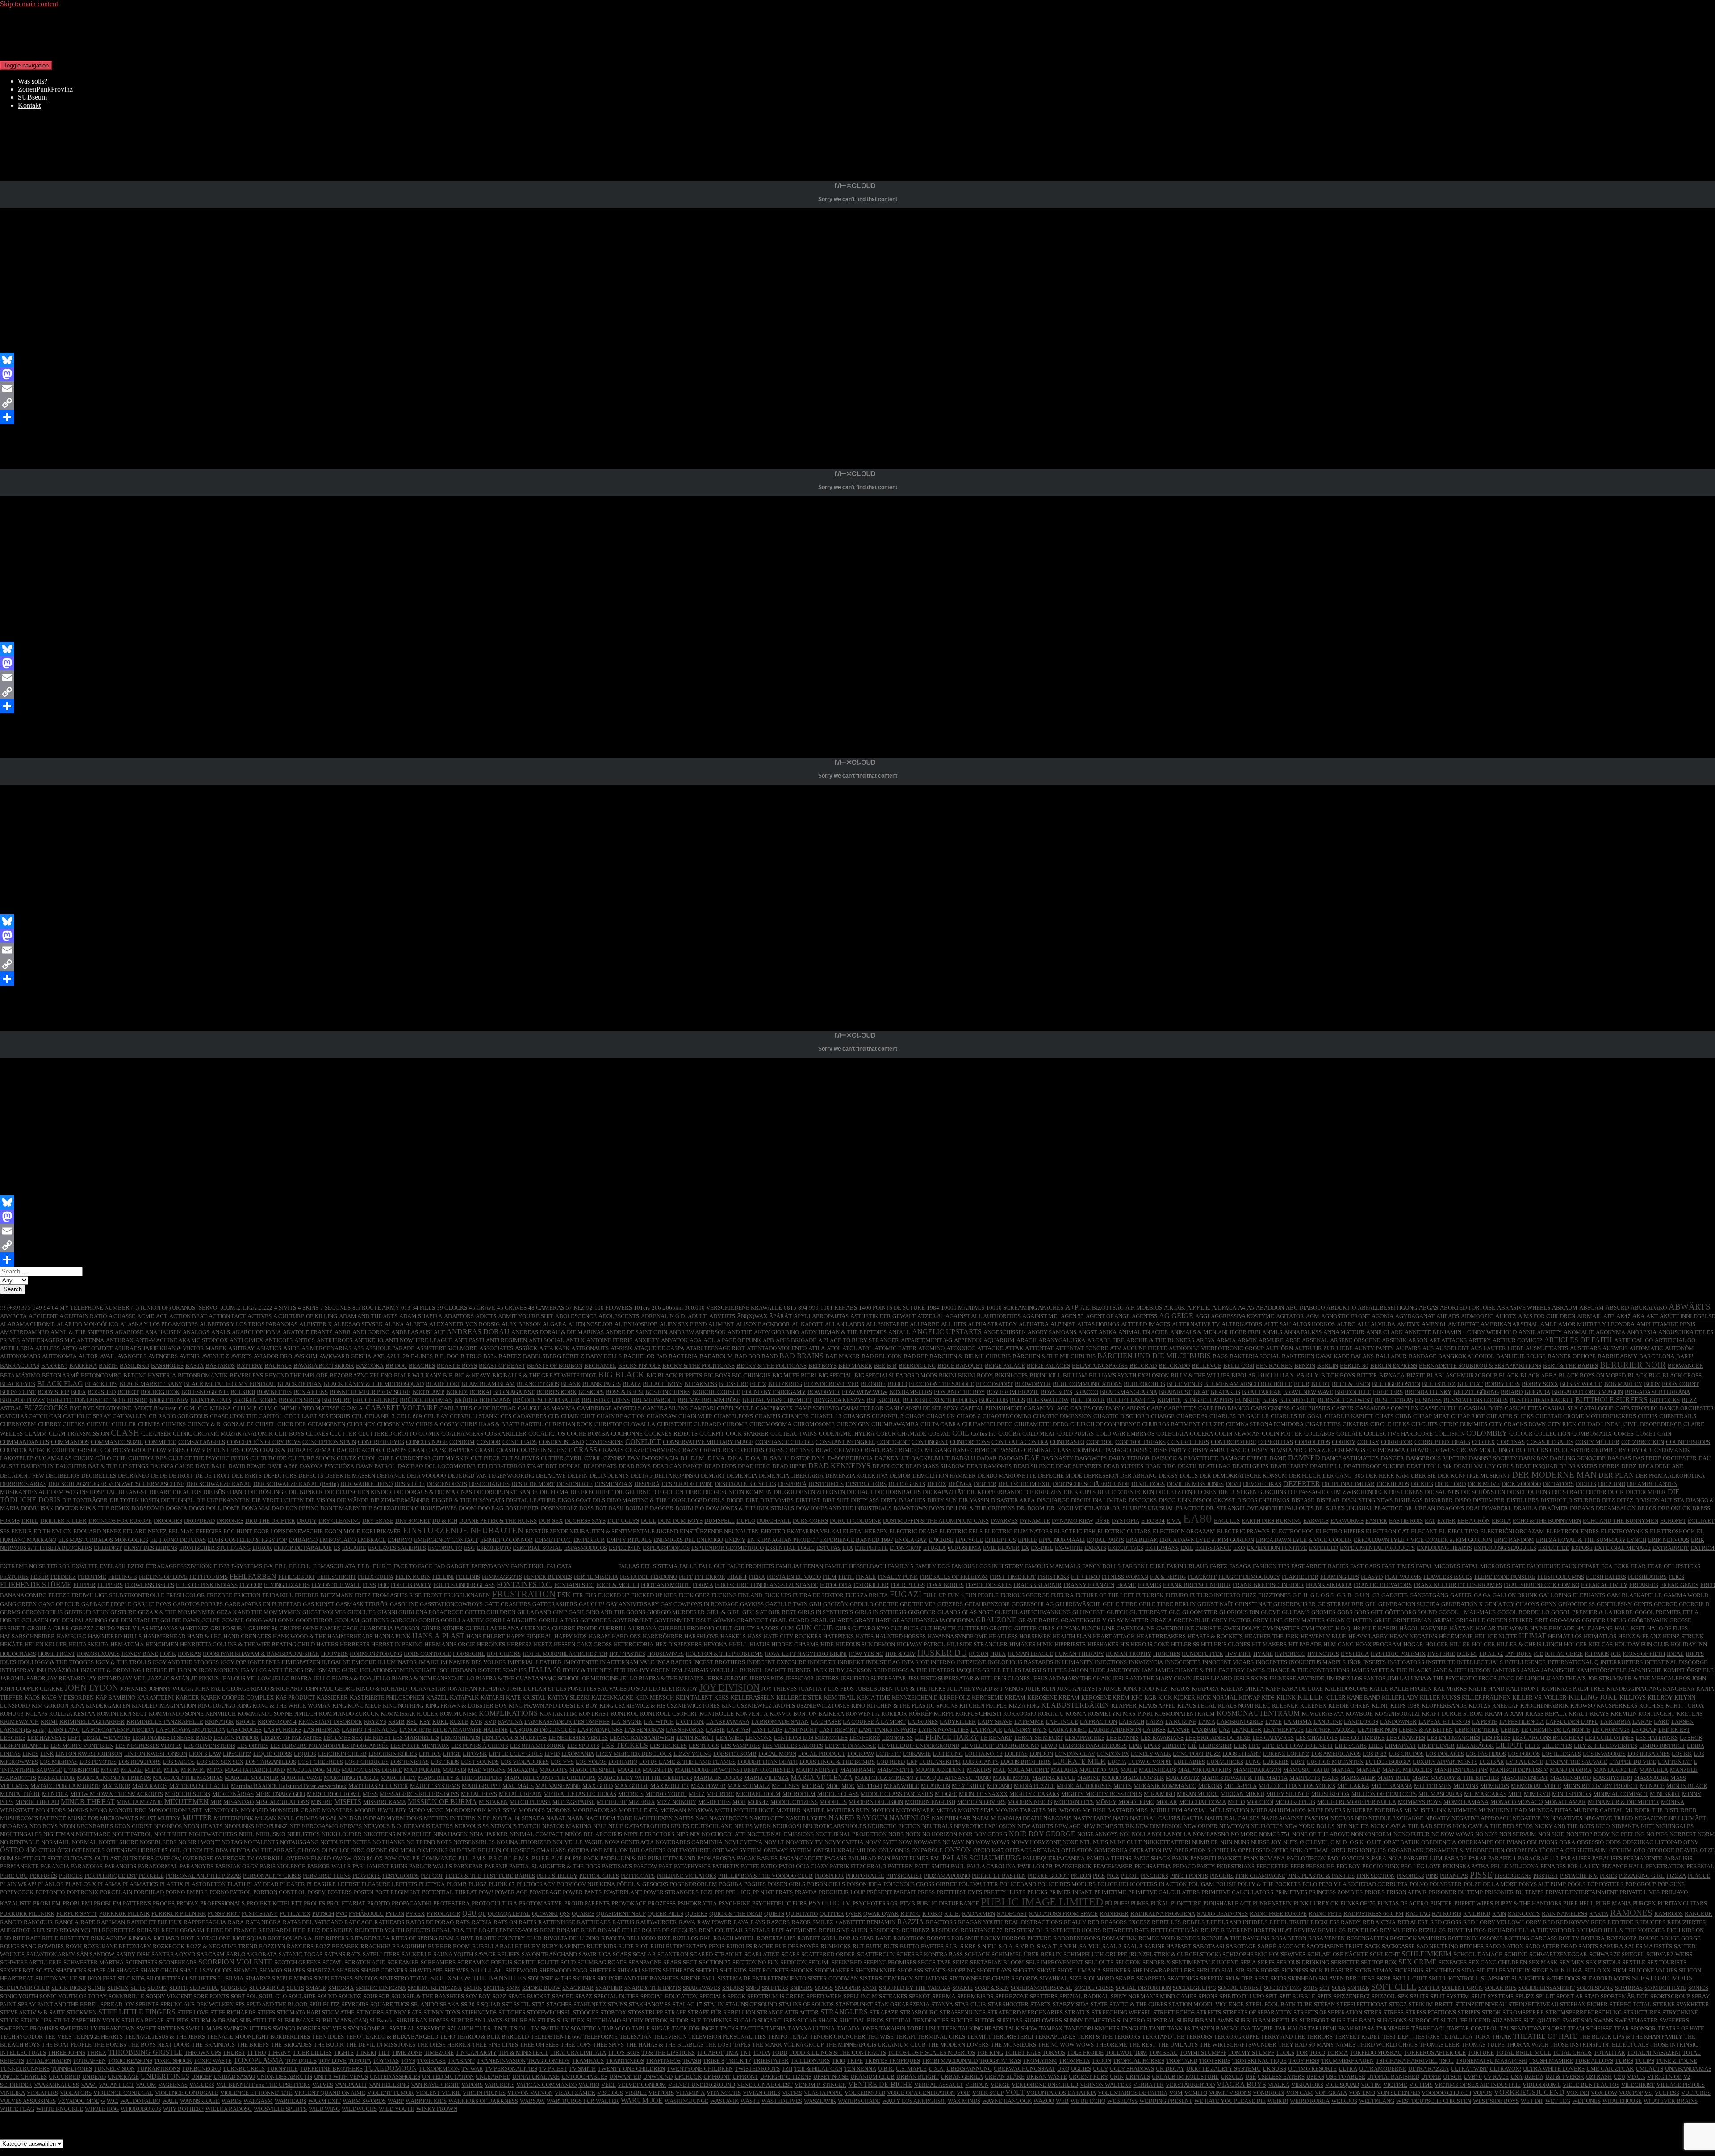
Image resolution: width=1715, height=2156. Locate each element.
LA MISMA (1298, 1722)
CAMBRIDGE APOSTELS (609, 1408)
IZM (677, 1670)
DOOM (467, 1508)
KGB (1150, 1698)
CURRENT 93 (413, 1458)
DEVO (1233, 1484)
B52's (490, 1356)
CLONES (317, 1434)
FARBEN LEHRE (1144, 1566)
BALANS (1362, 1356)
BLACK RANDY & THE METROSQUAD (374, 1384)
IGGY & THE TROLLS (123, 1662)
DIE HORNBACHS (898, 1492)
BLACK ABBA (1539, 1375)
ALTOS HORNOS (1314, 1324)
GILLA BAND (534, 1612)
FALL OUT (712, 1566)
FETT (686, 1577)
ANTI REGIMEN (506, 1340)
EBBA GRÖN (1474, 1521)
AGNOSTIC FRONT (1345, 1316)
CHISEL (266, 1424)
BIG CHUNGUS (751, 1375)
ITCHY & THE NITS (587, 1670)
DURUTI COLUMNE (855, 1521)
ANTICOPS (279, 1340)
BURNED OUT (1297, 1400)
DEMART (713, 1476)
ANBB (343, 1332)
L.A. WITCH (659, 1722)
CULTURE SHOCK (312, 1458)
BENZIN (1305, 1366)
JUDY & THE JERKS (920, 1689)
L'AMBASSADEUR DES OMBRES (567, 1722)
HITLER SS (1185, 1644)
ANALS (221, 1332)
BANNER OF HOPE (1572, 1356)
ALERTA (416, 1324)
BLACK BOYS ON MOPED (1592, 1375)
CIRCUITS (1424, 1424)
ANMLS (1272, 1332)
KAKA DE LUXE (1302, 1689)
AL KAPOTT (807, 1324)
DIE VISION (320, 1500)
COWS (250, 1450)
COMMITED (161, 1442)
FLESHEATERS (1647, 1577)
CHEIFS (1648, 1416)
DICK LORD (1450, 1484)
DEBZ (1629, 1466)
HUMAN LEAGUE (1030, 1654)
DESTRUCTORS (866, 1484)
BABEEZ (510, 1356)
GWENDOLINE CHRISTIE (1189, 1628)
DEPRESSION (1101, 1476)
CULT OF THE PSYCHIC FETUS (208, 1458)
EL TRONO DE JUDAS (178, 1540)
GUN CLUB (815, 1628)
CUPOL (367, 1458)
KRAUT (1578, 1714)
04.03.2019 (24, 1001)
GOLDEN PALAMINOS (79, 1620)
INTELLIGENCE (1525, 1662)
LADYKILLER (958, 1722)
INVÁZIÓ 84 (63, 1670)
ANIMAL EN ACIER (1143, 1332)
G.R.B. (1345, 1595)
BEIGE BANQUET (960, 1366)
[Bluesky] (857, 360)
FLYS (369, 1585)
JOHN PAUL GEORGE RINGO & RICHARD (249, 1689)
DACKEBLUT (892, 1458)
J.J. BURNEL (747, 1670)
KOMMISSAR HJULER (409, 1714)
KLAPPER (1124, 1706)
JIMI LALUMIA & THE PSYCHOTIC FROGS (1442, 1678)
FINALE (866, 1577)
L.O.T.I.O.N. (690, 1722)
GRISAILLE (1470, 1620)
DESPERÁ (647, 1484)
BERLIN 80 (1354, 1366)
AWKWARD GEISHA (345, 1356)
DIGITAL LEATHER (531, 1500)
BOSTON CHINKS (668, 1392)
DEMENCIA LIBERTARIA (791, 1476)
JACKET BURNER (788, 1670)
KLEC (1263, 1706)
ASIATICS (269, 1348)
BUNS (1270, 1400)
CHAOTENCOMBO (1007, 1416)
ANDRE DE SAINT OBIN (636, 1332)
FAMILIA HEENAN (799, 1566)
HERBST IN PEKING (397, 1644)
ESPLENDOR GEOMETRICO (728, 1548)
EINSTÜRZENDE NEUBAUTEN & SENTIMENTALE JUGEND (602, 1531)
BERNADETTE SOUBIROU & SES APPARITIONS (1480, 1366)
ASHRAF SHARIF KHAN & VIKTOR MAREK (170, 1348)
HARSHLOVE (701, 1636)
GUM (787, 1628)
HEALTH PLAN (1072, 1636)
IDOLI (25, 1662)
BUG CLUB (993, 1400)
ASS (358, 1348)
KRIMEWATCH (19, 1722)
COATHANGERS (462, 1434)
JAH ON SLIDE (1087, 1670)
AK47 (1623, 1316)
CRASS (586, 1450)
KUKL (440, 1722)
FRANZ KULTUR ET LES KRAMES (1458, 1585)
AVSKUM (306, 1356)
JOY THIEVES (779, 1689)
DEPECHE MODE (1060, 1476)
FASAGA (1240, 1566)
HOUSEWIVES (665, 1654)
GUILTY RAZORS (757, 1628)
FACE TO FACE (413, 1566)
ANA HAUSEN (163, 1332)
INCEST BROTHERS (719, 1662)
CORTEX (1483, 1442)
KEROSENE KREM (1105, 1698)
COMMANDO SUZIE (117, 1442)
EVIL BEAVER (1001, 1548)
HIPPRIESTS (1070, 1644)
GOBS (1345, 1612)
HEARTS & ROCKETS (1215, 1636)
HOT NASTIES (627, 1654)
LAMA (1207, 1722)
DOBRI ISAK (37, 1508)
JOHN (1699, 1678)
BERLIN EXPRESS (1394, 1366)
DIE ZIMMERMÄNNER (400, 1500)
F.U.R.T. (382, 1566)
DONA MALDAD (263, 1508)
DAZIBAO (410, 1466)
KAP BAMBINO (115, 1698)
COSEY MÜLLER (1597, 1442)
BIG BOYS (717, 1375)
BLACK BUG (1644, 1375)
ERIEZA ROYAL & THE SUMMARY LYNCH (1591, 1540)
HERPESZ (519, 1644)
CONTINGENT (930, 1442)
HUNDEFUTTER (1203, 1654)
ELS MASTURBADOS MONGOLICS (103, 1540)
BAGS (1220, 1356)
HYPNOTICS (1323, 1654)
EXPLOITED (1554, 1548)
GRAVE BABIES (1039, 1620)
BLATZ (632, 1384)
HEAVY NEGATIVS (1413, 1636)
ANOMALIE (1579, 1332)
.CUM (228, 1308)
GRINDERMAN (1412, 1620)
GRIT (1541, 1620)
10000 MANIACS (963, 1308)
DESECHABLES (489, 1484)
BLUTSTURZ (1439, 1384)
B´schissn (165, 1408)
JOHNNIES (134, 1689)
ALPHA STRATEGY (992, 1324)
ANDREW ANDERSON (697, 1332)
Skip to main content (29, 4)
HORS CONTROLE (427, 1654)
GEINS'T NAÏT (1215, 1604)
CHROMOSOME (814, 1424)
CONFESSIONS (604, 1442)
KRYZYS (375, 1722)
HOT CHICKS (504, 1654)
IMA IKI (429, 1662)
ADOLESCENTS (619, 1316)
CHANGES (857, 1416)
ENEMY (735, 1540)
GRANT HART (872, 1620)
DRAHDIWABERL (1489, 1508)
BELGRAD (1143, 1366)
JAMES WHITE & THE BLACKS (1391, 1670)
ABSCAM (1592, 1308)
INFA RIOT (915, 1662)
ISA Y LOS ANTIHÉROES (272, 1670)
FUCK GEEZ (694, 1595)
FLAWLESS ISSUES (1448, 1577)
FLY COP (251, 1585)
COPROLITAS (1276, 1442)
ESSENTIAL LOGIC (790, 1548)
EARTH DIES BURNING (1272, 1521)
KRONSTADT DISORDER (330, 1722)
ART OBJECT (96, 1348)
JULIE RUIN (1040, 1689)
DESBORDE (410, 1484)
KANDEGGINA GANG (1634, 1689)
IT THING (626, 1670)
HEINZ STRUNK (1683, 1636)
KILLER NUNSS (1440, 1698)
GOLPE (211, 1620)
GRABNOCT (752, 1620)
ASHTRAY (241, 1348)
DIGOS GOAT (574, 1500)
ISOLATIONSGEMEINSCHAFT (398, 1670)
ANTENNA (90, 1340)
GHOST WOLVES (324, 1612)
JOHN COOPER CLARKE (31, 1689)
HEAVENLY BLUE (1324, 1636)
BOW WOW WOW (865, 1392)
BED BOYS (822, 1366)
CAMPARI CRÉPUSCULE (722, 1408)
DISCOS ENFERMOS (1263, 1500)
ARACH (1027, 1340)
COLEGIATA (1172, 1434)
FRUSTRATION (524, 1594)
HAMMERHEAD (164, 1636)
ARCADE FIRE (1106, 1340)
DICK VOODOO (1521, 1484)
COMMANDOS (70, 1442)
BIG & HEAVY (473, 1375)
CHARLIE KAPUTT (1349, 1416)
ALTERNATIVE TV (1196, 1324)
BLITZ (758, 1384)
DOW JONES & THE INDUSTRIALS (750, 1508)
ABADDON (1270, 1308)
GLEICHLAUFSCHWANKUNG (1033, 1612)
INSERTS (1374, 1662)
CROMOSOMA (1386, 1450)
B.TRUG (471, 1356)
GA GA (1482, 1595)
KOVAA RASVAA (1323, 1714)
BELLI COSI (1239, 1366)
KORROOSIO (1020, 1714)
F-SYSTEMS (247, 1566)
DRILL (30, 1521)
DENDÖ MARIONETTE (1007, 1476)
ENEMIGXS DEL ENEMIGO (688, 1540)
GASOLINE (404, 1604)
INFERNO (943, 1662)
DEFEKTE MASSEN (350, 1476)
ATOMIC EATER (895, 1348)
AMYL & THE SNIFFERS (82, 1332)
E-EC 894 (1153, 1521)
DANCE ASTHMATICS (1350, 1458)
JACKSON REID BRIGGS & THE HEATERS (900, 1670)
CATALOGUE (1597, 1408)
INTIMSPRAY (17, 1670)
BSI (871, 1400)
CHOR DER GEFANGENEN (311, 1424)
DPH (952, 1508)
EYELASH (113, 1566)
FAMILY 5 (901, 1566)
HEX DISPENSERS (678, 1644)
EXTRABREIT (1671, 1548)
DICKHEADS (1393, 1484)
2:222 (265, 1308)
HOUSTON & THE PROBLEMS (724, 1654)
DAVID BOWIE (247, 1466)
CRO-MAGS (1350, 1450)
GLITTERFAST (1148, 1612)
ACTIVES (259, 1316)
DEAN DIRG (1161, 1466)
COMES (1624, 1434)
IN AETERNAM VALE (627, 1662)
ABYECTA (13, 1316)
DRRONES (230, 1521)
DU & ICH (445, 1521)
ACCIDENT (43, 1316)
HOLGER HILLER (1448, 1644)
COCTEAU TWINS (794, 1434)
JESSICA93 (800, 1678)
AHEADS (1448, 1316)
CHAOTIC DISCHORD (1121, 1416)
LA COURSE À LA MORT (874, 1722)
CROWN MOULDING (1483, 1450)
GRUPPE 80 (263, 1628)
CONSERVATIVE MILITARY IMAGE (708, 1442)
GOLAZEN (35, 1620)
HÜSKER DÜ (942, 1653)
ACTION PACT (227, 1316)
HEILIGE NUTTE (1496, 1636)
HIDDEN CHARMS (795, 1644)
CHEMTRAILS (1678, 1416)
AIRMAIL (1589, 1316)
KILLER (1310, 1697)
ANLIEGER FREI (1239, 1332)
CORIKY (1368, 1442)
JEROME (736, 1678)
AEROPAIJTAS (830, 1316)
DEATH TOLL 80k (1429, 1466)
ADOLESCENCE (576, 1316)
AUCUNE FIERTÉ (1145, 1348)
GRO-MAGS (1565, 1620)
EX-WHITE (1069, 1548)
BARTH (108, 1366)
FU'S (591, 1595)
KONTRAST (594, 1714)
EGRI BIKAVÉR (381, 1531)
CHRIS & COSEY (437, 1424)
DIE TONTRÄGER (85, 1500)
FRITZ (363, 1595)
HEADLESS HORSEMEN (1020, 1636)
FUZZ (1249, 1595)
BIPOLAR (1244, 1375)
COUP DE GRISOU (75, 1450)
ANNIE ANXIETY (1540, 1332)
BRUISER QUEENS (606, 1400)
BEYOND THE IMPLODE (296, 1375)
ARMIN (1247, 1340)
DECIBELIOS (63, 1476)
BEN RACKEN (1274, 1366)
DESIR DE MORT (533, 1484)
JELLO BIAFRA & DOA (343, 1678)
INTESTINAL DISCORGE (1676, 1662)
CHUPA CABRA (940, 1424)
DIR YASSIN (974, 1500)
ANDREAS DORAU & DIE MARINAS (558, 1332)
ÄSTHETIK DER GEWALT (883, 1316)
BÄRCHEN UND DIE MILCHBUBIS (1154, 1356)
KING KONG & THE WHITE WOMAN (284, 1706)
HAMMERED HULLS (115, 1636)
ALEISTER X (316, 1324)
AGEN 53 (1072, 1316)
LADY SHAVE (995, 1722)
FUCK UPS (778, 1595)
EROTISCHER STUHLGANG (215, 1548)
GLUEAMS (1296, 1612)
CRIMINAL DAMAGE (1101, 1450)
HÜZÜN (979, 1654)
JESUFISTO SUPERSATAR (873, 1678)
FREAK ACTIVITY (1604, 1585)
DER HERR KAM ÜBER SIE (1401, 1476)
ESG (469, 1548)
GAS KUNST (318, 1604)
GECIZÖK (836, 1604)
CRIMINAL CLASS (1048, 1450)
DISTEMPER (1489, 1500)
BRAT (1201, 1392)
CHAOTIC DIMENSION (1062, 1416)
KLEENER (1285, 1706)
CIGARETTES (1323, 1424)
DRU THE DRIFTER (270, 1521)
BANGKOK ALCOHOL (1466, 1356)
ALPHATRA (1034, 1324)
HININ (1045, 1644)
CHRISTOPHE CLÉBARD (689, 1424)
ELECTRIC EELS (961, 1531)
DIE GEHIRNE (632, 1492)
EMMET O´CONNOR (506, 1540)
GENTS (1643, 1604)
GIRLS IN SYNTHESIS (825, 1612)
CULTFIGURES (147, 1458)
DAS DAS (1619, 1458)
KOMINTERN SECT (122, 1714)
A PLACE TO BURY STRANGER (859, 1340)
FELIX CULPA (376, 1577)
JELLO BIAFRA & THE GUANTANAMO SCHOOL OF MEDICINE (538, 1678)
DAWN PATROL (376, 1466)
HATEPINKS (839, 1636)
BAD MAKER (843, 1356)
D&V (634, 1458)
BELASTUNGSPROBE (1100, 1366)
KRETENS (1690, 1714)
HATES (865, 1636)
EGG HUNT (238, 1531)
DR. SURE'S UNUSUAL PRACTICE (1359, 1508)
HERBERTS (355, 1644)
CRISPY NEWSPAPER (1275, 1450)
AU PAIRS (1408, 1348)
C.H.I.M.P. (245, 1408)
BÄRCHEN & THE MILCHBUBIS (1054, 1356)
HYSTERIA (1355, 1654)
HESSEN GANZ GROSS (583, 1644)
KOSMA (1076, 1714)
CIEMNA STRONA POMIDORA (1265, 1424)
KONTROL (625, 1714)
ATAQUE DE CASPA (659, 1348)
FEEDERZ (63, 1577)
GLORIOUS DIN (1239, 1612)
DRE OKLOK (1674, 1508)
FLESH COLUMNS (1561, 1577)
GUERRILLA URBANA (628, 1628)
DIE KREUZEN (1043, 1492)
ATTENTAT (1039, 1348)
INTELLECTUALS (1480, 1662)
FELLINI (443, 1577)
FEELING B (123, 1577)
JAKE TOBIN (1123, 1670)
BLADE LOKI (443, 1384)
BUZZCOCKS (46, 1408)
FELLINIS (468, 1577)
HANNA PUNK (392, 1636)
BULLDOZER (1088, 1400)
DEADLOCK (888, 1466)
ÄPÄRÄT (780, 1316)
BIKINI (947, 1375)
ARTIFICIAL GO (1675, 1340)
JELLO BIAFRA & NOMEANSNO (414, 1678)
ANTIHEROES (335, 1340)
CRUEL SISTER (1570, 1450)
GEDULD (862, 1604)
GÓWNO (724, 1620)
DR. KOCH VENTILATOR (1078, 1508)
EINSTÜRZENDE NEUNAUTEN (719, 1531)
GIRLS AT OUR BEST (769, 1612)
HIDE (827, 1644)
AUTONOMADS (20, 1356)
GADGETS (1395, 1595)
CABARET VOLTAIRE (402, 1408)
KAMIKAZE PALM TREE (1573, 1689)
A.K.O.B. (1175, 1308)
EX (1025, 1548)
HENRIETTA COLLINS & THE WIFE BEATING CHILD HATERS (259, 1644)
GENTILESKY (1614, 1604)
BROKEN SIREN (299, 1400)
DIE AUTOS (187, 1492)
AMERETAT (1463, 1324)
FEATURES (14, 1577)
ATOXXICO (961, 1348)
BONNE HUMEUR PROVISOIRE (370, 1392)
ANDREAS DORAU (478, 1332)
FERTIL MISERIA (596, 1577)
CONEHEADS (520, 1442)
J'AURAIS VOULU (707, 1670)
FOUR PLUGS (908, 1585)
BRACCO (1086, 1392)
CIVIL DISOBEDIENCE (1652, 1424)
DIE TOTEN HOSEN (134, 1500)
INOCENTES (1271, 1662)
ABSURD (1617, 1308)
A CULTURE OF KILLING (305, 1316)
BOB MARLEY (1623, 1384)
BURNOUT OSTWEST (1345, 1400)
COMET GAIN (1653, 1434)
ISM (310, 1670)
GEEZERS (950, 1604)
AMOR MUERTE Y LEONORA (1596, 1324)
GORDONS (375, 1620)
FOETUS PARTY (411, 1585)
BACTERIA (683, 1356)
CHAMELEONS (733, 1416)
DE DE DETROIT (172, 1476)
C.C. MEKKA (214, 1408)
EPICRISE (941, 1540)
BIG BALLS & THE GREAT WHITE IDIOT (544, 1375)
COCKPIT (712, 1434)
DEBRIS (1609, 1466)
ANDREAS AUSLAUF (418, 1332)
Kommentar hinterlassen (157, 170)
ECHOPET (1673, 1521)
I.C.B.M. (1467, 1654)
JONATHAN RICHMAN (477, 1689)
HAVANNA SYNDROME (957, 1636)
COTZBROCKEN (1643, 1442)
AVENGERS (163, 1356)
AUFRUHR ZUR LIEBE (1324, 1348)
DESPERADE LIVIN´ (687, 1484)
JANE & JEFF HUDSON (1462, 1670)
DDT (551, 1466)
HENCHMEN (162, 1644)
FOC (383, 1585)
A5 (1251, 1308)
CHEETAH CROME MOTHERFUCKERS (1586, 1416)
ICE (1538, 1654)
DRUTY (307, 1521)
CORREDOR (1397, 1442)
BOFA (78, 1392)
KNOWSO (1583, 1706)
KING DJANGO (217, 1706)
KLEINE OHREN (1349, 1706)
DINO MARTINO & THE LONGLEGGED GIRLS (666, 1500)
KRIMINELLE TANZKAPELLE (165, 1722)
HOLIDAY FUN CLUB (1642, 1644)
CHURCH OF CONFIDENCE (1105, 1424)
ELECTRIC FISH (1075, 1531)
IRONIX (187, 1670)
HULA (998, 1654)
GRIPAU (1443, 1620)
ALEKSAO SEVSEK (358, 1324)
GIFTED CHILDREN (490, 1612)
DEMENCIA (742, 1476)
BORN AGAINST (514, 1392)
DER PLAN (1616, 1475)
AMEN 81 (1434, 1324)
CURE (386, 1458)
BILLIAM (1075, 1375)
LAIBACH (1131, 1722)
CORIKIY (1344, 1442)
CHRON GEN (853, 1424)
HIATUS (759, 1644)
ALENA (394, 1324)
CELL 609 (409, 1416)
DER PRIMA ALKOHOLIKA (1670, 1476)
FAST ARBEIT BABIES (1320, 1566)
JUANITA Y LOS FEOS (826, 1689)
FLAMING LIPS (1340, 1577)
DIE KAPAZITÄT (944, 1492)
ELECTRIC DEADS (913, 1531)
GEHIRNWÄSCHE (1078, 1604)
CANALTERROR (862, 1408)
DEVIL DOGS (1148, 1484)
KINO (858, 1706)
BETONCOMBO (101, 1375)
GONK (286, 1620)
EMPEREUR (589, 1540)
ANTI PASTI (469, 1340)
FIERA (757, 1577)
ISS (523, 1670)
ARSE (1293, 1340)
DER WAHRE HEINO (366, 1484)
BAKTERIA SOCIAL (1255, 1356)
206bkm (673, 1308)
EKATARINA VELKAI (814, 1531)
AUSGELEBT (1452, 1348)
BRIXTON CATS (211, 1400)
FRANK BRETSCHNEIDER (1197, 1585)
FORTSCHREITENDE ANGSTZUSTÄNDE (767, 1585)
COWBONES (169, 1450)
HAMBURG (71, 1636)
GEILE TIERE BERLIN (1167, 1604)
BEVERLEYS (246, 1375)
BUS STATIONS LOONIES (1476, 1400)
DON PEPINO (302, 1508)
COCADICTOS (547, 1434)
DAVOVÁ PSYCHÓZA (327, 1466)
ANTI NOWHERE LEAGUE (419, 1340)
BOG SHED (102, 1392)
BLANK (571, 1384)
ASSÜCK (526, 1348)
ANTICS (305, 1340)
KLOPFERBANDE (1444, 1706)
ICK (1616, 1654)
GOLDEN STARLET (134, 1620)
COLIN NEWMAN (1237, 1434)
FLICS (1676, 1577)
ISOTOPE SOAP (497, 1670)
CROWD (1418, 1450)
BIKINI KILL (1045, 1375)
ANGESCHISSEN (1005, 1332)
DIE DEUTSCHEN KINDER (358, 1492)
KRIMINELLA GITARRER (92, 1722)
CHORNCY (361, 1424)
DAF (1032, 1458)
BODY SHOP (53, 1392)
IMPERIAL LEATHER (535, 1662)
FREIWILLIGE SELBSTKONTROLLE (118, 1595)
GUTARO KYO (870, 1628)
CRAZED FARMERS (651, 1450)
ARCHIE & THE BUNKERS (1160, 1340)
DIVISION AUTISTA (1660, 1500)
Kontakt (29, 105)
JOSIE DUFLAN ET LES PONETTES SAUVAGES (567, 1689)
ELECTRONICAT (1387, 1531)
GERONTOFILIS (42, 1612)
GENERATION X (1462, 1604)
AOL (709, 1340)
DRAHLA (1525, 1508)
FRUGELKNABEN (467, 1595)
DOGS (197, 1508)
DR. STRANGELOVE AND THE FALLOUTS (1260, 1508)
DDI (482, 1466)
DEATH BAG (1214, 1466)
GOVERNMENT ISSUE (683, 1620)
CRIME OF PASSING (996, 1450)
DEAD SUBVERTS (1079, 1466)
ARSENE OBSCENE (1355, 1340)
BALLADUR (1391, 1356)
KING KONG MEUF (357, 1706)
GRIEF (1382, 1620)
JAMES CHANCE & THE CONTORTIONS (1298, 1670)
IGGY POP (233, 1662)
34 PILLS (424, 1308)
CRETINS (798, 1450)
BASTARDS (220, 1366)
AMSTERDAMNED (24, 1332)
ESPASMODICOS (586, 1548)
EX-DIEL (1042, 1548)
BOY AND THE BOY (959, 1392)
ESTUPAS (828, 1548)
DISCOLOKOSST (1214, 1500)
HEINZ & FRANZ (1640, 1636)
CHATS (1384, 1416)
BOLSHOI (243, 1392)
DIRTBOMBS (777, 1500)
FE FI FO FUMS (209, 1577)
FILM (830, 1577)
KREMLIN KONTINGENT (1643, 1714)
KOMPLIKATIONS (508, 1713)
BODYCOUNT (18, 1392)
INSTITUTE (1441, 1662)
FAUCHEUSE (1543, 1566)
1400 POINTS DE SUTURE (892, 1308)
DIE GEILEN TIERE (677, 1492)
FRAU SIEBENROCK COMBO (1541, 1585)
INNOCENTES (1183, 1662)
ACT (162, 1316)
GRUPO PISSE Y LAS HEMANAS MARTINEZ (152, 1628)
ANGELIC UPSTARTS (947, 1332)
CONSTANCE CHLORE (784, 1442)
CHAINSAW (662, 1416)
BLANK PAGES (602, 1384)
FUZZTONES (1274, 1595)
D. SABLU (776, 1458)
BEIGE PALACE (1005, 1366)
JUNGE (1112, 1689)
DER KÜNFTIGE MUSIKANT (1474, 1476)
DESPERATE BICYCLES (745, 1484)
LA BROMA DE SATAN (780, 1722)
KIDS (1268, 1698)
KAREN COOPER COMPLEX (237, 1698)
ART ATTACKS (1448, 1340)
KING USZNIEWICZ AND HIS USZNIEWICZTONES (786, 1706)
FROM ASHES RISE (397, 1595)
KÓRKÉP (920, 1714)
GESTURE (123, 1612)
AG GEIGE (1176, 1316)
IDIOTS (1695, 1654)
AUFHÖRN (1279, 1348)
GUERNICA (535, 1628)
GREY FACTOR (1231, 1620)
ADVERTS (722, 1316)
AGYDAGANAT (1415, 1316)
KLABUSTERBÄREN (1075, 1705)
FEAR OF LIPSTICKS (1674, 1566)
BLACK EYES (18, 1384)
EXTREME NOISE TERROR (35, 1566)
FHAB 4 (737, 1577)
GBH (815, 1604)
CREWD (822, 1450)
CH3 (554, 1416)
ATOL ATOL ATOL (850, 1348)
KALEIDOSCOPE (1346, 1689)
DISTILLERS (1523, 1500)
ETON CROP (906, 1548)
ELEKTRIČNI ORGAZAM (1512, 1531)
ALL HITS (954, 1324)
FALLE (688, 1566)
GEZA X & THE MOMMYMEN (176, 1612)
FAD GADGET (452, 1566)
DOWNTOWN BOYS (919, 1508)
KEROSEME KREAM (999, 1698)
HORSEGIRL (469, 1654)
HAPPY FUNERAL (529, 1636)
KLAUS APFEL (1157, 1706)
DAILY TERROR (1129, 1458)
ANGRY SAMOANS (1052, 1332)
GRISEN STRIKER (1510, 1620)
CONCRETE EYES (381, 1442)
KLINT (1380, 1706)
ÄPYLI (802, 1316)
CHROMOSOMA (770, 1424)
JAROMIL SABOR (23, 1678)
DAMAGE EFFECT (1244, 1458)
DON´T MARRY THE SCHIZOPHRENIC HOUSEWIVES (389, 1508)
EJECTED (773, 1531)
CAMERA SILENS (665, 1408)
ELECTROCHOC (1293, 1531)
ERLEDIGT (108, 1548)
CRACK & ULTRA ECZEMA (295, 1450)
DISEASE (1303, 1500)
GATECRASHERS (555, 1604)
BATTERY (250, 1366)
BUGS (1017, 1400)
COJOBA (1009, 1434)
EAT (1430, 1521)
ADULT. (698, 1316)
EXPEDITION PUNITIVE (1277, 1548)
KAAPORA (1205, 1689)
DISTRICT (1553, 1500)
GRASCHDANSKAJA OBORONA (933, 1620)
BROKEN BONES (255, 1400)
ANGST (1088, 1332)
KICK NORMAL (1217, 1698)
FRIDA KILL (278, 1595)
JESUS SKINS (1250, 1678)
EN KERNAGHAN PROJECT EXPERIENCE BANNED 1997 (820, 1540)
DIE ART (160, 1492)
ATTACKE (990, 1348)
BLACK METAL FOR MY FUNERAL (230, 1384)
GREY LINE (1268, 1620)
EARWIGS (1316, 1521)
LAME (1274, 1722)
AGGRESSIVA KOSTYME (1242, 1316)
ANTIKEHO (369, 1340)
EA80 (1198, 1519)
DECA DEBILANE (1661, 1466)
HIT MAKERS (1269, 1644)
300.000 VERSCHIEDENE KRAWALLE (733, 1308)
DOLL (213, 1508)
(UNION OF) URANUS (168, 1308)
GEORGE (1665, 1604)
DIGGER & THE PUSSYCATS (468, 1500)
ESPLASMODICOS (666, 1548)
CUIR (119, 1458)
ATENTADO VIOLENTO (777, 1348)
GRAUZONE (996, 1620)
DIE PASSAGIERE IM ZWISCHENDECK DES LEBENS (1355, 1492)
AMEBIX (1408, 1324)
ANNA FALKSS (1303, 1332)
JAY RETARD (104, 1678)
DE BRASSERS (1578, 1466)
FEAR (1638, 1566)
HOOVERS (335, 1654)
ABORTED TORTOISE (1468, 1308)
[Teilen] (857, 417)
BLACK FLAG (60, 1384)
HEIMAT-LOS (1565, 1636)
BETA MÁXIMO (20, 1375)
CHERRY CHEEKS (61, 1424)
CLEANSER (156, 1434)
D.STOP (800, 1458)
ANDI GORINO (371, 1332)
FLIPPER (84, 1585)
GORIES (429, 1620)
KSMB (396, 1722)
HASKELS (733, 1636)
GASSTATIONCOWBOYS (451, 1604)
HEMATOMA (127, 1644)
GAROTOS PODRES (198, 1604)
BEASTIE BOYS (457, 1366)
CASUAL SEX (1560, 1408)
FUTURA (1062, 1595)
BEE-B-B (885, 1366)
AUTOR (88, 1356)
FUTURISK (1150, 1595)
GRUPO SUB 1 (228, 1628)
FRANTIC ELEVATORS (1383, 1585)
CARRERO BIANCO (1224, 1408)
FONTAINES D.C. (525, 1585)
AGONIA (1382, 1316)
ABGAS (1428, 1308)
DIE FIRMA (554, 1492)
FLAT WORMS (1403, 1577)
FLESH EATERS (1606, 1577)
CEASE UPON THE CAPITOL (246, 1416)
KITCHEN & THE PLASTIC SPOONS (912, 1706)
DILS (599, 1500)
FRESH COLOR (186, 1595)
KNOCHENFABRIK (1544, 1706)
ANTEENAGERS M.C (48, 1340)
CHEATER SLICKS (1510, 1416)
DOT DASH (609, 1508)
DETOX (937, 1484)
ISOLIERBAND (457, 1670)
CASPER (1343, 1408)
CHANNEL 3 (888, 1416)
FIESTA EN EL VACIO (794, 1577)
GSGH (350, 1628)
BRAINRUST (1175, 1392)
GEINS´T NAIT (1253, 1604)
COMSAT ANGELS (202, 1442)
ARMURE (1271, 1340)
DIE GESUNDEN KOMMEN (737, 1492)
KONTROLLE (717, 1714)
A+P (1072, 1307)
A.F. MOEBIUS (1144, 1308)
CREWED (847, 1450)
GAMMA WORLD (1686, 1595)
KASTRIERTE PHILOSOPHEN (387, 1698)
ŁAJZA (1155, 1722)
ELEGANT (1424, 1531)
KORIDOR (894, 1714)
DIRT (752, 1500)
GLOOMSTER (1200, 1612)
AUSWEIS (1615, 1348)
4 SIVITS (285, 1308)
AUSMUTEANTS (1547, 1348)
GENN (1549, 1604)
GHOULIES (362, 1612)
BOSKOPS (591, 1392)
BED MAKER (855, 1366)
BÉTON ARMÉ (61, 1375)
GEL (1371, 1604)
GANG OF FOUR (59, 1604)
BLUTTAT (1470, 1384)
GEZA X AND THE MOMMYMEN (259, 1612)
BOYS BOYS (1056, 1392)
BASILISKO (134, 1366)
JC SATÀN (176, 1678)
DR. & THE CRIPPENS (987, 1508)
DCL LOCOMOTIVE (450, 1466)
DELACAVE (551, 1476)
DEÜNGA (960, 1484)
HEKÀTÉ (11, 1644)
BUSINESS (1428, 1400)
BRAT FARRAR (1262, 1392)
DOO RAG (491, 1508)
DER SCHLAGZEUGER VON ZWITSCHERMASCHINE (116, 1484)
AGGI (1202, 1316)
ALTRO (1346, 1324)
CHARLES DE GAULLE (1239, 1416)
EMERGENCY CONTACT (446, 1540)
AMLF (1548, 1324)
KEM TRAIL (840, 1698)
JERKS (714, 1678)
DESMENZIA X (613, 1484)
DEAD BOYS (635, 1466)
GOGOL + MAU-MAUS (1467, 1612)
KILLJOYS (1633, 1698)
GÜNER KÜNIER (442, 1628)
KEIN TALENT (694, 1698)
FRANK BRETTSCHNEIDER (1268, 1585)
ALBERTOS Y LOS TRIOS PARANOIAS (249, 1324)
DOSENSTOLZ (559, 1508)
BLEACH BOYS (663, 1384)
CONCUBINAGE (427, 1442)
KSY (425, 1722)
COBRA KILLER (506, 1434)
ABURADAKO (1649, 1308)
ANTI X (575, 1340)
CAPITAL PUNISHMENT (991, 1408)
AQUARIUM (999, 1340)
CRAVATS (611, 1450)
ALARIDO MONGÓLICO (88, 1324)
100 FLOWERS (613, 1308)
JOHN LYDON (92, 1688)
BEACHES (422, 1366)
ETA (848, 1548)
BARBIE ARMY (1617, 1356)
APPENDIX (968, 1340)
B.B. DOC (447, 1356)
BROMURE (337, 1400)
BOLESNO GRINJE (205, 1392)
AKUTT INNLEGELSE (1687, 1316)
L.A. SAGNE (627, 1722)
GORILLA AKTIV (462, 1620)
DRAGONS (1450, 1508)
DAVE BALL (211, 1466)
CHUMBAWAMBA (895, 1424)
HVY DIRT (1238, 1654)
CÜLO (103, 1458)
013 (406, 1308)
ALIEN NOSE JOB (590, 1324)
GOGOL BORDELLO (1523, 1612)
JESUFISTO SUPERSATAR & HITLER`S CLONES (969, 1678)
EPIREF (1027, 1540)
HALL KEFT (1630, 1628)
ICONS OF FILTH (1644, 1654)
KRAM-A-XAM (1504, 1714)
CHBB (1403, 1416)
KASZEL (437, 1698)
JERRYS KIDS (766, 1678)
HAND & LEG (204, 1636)
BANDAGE (1422, 1356)
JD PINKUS (205, 1678)
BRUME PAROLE (654, 1400)
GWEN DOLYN (1242, 1628)
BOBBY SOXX (1540, 1384)
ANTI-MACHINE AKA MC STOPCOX (182, 1340)
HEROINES (491, 1644)
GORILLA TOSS (558, 1620)
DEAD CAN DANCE (678, 1466)
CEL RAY (436, 1416)
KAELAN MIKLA (1242, 1689)
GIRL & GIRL (724, 1612)
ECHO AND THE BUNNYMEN (1621, 1521)
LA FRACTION (1098, 1722)
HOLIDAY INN (1689, 1644)
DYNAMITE (1035, 1521)
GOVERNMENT (632, 1620)
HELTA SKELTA (89, 1644)
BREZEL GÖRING (1476, 1392)
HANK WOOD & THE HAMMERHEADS (323, 1636)
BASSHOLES (167, 1366)
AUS (1428, 1348)
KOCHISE (1651, 1706)
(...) (135, 1308)
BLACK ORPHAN (299, 1384)
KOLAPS (36, 1714)
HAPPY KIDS (571, 1636)
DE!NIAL (570, 1466)
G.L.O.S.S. (1323, 1595)
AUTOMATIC (1646, 1348)
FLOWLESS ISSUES (149, 1585)
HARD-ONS (626, 1636)
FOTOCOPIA (836, 1585)
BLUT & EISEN (1351, 1384)
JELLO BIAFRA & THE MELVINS (662, 1678)
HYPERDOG (1290, 1654)
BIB (448, 1375)
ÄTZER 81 (931, 1316)
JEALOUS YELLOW (246, 1678)
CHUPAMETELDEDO (1041, 1424)
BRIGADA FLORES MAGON (1587, 1392)
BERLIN (1328, 1366)
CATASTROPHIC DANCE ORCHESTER (1665, 1408)
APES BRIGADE (796, 1340)
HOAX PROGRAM (1378, 1644)
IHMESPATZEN (301, 1662)
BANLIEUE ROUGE (1521, 1356)
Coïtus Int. (984, 1434)
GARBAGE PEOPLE (106, 1604)
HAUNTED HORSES (901, 1636)
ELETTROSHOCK (1672, 1531)
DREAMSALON (1616, 1508)
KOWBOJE (1359, 1714)
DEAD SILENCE (1034, 1466)
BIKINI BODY (975, 1375)
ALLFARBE (924, 1324)
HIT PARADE (1305, 1644)
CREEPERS (750, 1450)
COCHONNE (627, 1434)
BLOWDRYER (1033, 1384)
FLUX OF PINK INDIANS (207, 1585)
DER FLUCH (1305, 1476)
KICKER (1184, 1698)
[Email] (857, 389)
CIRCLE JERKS (1390, 1424)
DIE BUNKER (306, 1492)
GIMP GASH (568, 1612)
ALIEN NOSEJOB (636, 1324)
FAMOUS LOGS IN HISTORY (987, 1566)
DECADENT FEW (22, 1476)
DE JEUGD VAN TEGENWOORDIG (491, 1476)
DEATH (1187, 1466)
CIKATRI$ (1355, 1424)
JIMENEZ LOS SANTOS (1356, 1678)
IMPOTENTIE (581, 1662)
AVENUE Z (215, 1356)
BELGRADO (1174, 1366)
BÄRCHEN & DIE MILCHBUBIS (970, 1356)
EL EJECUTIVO (1459, 1531)
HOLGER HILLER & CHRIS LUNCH (1517, 1644)
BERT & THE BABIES (1571, 1366)
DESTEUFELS (826, 1484)
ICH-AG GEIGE (1564, 1654)
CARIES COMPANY (1095, 1408)
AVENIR (190, 1356)
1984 (933, 1308)
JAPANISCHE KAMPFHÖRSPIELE (1584, 1670)
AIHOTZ (1506, 1316)
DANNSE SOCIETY (1493, 1458)
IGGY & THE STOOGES (64, 1662)
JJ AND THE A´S (1566, 1678)
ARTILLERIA (17, 1348)
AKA (1638, 1316)
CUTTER (552, 1458)
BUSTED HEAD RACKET (1541, 1400)
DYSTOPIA (1125, 1521)
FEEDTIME (92, 1577)
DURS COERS (810, 1521)
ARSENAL (1315, 1340)
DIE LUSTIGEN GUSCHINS (1252, 1492)
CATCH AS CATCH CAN (31, 1416)
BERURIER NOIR (1633, 1365)
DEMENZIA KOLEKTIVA (857, 1476)
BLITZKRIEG (785, 1384)
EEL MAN (181, 1531)
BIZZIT (1416, 1375)
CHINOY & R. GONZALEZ (221, 1424)
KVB (476, 1722)
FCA (1607, 1566)
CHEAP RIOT (1468, 1416)
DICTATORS (1558, 1484)
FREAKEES (1644, 1585)
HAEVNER (1434, 1628)
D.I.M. (698, 1458)
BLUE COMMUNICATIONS (1087, 1384)
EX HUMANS (1162, 1548)
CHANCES (795, 1416)
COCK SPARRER (747, 1434)
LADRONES (923, 1722)
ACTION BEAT (188, 1316)
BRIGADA (1537, 1392)
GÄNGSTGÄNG (1429, 1595)
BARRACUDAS (20, 1366)
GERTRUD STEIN (86, 1612)
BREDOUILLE (1353, 1392)
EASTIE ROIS (1406, 1521)
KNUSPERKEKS (1617, 1706)
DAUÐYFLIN (37, 1466)
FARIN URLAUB (1187, 1566)
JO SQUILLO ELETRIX (657, 1689)
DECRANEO (134, 1476)
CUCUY (83, 1458)
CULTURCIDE (268, 1458)
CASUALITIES (1523, 1408)
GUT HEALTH (938, 1628)
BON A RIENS (311, 1392)
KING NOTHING (403, 1706)
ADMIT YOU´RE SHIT (526, 1316)
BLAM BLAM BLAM (488, 1384)
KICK (1165, 1698)
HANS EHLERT (485, 1636)
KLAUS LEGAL (1197, 1706)
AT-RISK (621, 1348)
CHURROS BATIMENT (1171, 1424)
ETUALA (935, 1548)
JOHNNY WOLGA (171, 1689)
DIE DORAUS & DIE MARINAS (433, 1492)
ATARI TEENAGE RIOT (715, 1348)
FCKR (1622, 1566)
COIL (961, 1433)
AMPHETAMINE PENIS (1666, 1324)
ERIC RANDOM (1514, 1540)
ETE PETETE (871, 1548)
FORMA (703, 1585)
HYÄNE (1263, 1654)
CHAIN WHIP (695, 1416)
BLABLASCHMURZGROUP (1462, 1375)
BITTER (1367, 1375)
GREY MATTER (1305, 1620)
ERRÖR (262, 1548)
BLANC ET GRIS (538, 1384)
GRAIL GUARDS (832, 1620)
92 (590, 1308)
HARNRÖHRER (663, 1636)
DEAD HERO (754, 1466)
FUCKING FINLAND (737, 1595)
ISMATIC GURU (337, 1670)
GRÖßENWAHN (1648, 1620)
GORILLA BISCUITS (511, 1620)
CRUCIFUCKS (1530, 1450)
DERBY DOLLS (1178, 1476)
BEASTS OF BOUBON (555, 1366)
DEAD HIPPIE (789, 1466)
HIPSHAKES (1103, 1644)
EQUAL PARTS (1105, 1540)
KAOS (32, 1698)
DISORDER (1439, 1500)
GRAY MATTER (1128, 1620)
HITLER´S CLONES (1226, 1644)
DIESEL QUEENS (1529, 1492)
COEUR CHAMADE (901, 1434)
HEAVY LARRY (1368, 1636)
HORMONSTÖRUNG (376, 1654)
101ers (642, 1308)
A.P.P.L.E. (1199, 1308)
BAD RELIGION (882, 1356)
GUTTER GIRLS (1035, 1628)
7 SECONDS (335, 1308)
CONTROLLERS (1188, 1442)
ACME (146, 1316)
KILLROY (1660, 1698)
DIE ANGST (133, 1492)
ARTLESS (48, 1348)
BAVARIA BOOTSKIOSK (324, 1366)
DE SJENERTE (575, 1484)
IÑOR (1354, 1662)
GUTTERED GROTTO (985, 1628)
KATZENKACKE (612, 1698)
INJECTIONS (1111, 1662)
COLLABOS (1319, 1434)
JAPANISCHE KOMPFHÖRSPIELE (1671, 1670)
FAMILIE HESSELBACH (855, 1566)
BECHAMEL (600, 1366)
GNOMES (1323, 1612)
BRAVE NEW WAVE (1308, 1392)
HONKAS (189, 1654)
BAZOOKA (370, 1366)
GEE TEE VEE (918, 1604)
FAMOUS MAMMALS (1053, 1566)
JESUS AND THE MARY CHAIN (1152, 1678)
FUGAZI (906, 1594)
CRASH (485, 1450)
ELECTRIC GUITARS (1124, 1531)
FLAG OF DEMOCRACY (1249, 1577)
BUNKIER (1248, 1400)
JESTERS (827, 1678)
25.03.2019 (24, 728)
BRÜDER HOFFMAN (426, 1400)
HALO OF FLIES (1667, 1628)
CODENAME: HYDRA (847, 1434)
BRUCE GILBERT (375, 1400)
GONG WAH (261, 1620)
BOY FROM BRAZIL (1013, 1392)
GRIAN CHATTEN (1350, 1620)
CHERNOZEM (18, 1424)
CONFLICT (643, 1442)
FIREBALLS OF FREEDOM (954, 1577)
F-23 (224, 1566)
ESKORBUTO (494, 1548)
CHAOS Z (969, 1416)
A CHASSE (122, 1316)
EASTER (1376, 1521)
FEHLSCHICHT (337, 1577)
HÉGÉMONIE (1456, 1636)
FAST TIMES (1398, 1566)
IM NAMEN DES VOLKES (473, 1662)
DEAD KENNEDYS (839, 1466)
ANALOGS (196, 1332)
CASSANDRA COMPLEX (1387, 1408)
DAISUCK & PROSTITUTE (1185, 1458)
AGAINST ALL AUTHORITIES (983, 1316)
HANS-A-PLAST (438, 1636)
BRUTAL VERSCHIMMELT (777, 1400)
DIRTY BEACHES (903, 1500)
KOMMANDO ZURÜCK (349, 1714)
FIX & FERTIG (1168, 1577)
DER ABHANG (1138, 1476)
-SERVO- (208, 1308)
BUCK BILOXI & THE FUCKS (940, 1400)
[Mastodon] (857, 374)
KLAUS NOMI (1236, 1706)
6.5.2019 (19, 439)
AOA (696, 1340)
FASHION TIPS (1271, 1566)
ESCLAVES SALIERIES (397, 1548)
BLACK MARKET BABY (151, 1384)
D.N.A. (736, 1458)
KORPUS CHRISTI (978, 1714)
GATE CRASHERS (508, 1604)
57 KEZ (575, 1308)
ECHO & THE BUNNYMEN (1547, 1521)
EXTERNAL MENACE (1623, 1548)
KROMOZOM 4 (277, 1722)
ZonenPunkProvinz (45, 89)
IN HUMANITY (1074, 1662)
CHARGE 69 (1192, 1416)
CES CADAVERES (523, 1416)
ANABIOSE (129, 1332)
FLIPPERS (110, 1585)
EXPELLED (1324, 1548)
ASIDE (291, 1348)
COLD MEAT (1039, 1434)
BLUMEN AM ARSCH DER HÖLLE (1248, 1384)
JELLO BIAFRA (292, 1678)
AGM (1313, 1316)
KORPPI (943, 1714)
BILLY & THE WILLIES (1200, 1375)
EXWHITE (85, 1566)
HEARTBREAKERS (1161, 1636)
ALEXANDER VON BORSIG (464, 1324)
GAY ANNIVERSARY (632, 1604)
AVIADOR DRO (273, 1356)
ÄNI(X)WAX (752, 1316)
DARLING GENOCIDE (1578, 1458)
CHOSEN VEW (395, 1424)
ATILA (817, 1348)
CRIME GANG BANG (942, 1450)
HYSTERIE (1441, 1654)
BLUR (1302, 1384)
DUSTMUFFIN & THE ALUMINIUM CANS (936, 1521)
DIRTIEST (808, 1500)
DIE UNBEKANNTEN (223, 1500)
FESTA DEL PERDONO (648, 1577)
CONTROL (1100, 1442)
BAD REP (916, 1356)
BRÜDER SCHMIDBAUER (546, 1400)
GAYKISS (752, 1604)
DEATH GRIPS (1250, 1466)
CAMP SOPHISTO (817, 1408)
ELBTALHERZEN (865, 1531)
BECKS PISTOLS (639, 1366)
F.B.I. (281, 1566)
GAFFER (1461, 1595)
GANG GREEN (18, 1604)
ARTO (69, 1348)
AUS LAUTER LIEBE (1497, 1348)
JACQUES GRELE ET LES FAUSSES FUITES (1011, 1670)
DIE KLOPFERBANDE (994, 1492)
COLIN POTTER (1282, 1434)
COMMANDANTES (25, 1442)
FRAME (1126, 1585)
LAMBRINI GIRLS (1240, 1722)
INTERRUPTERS (1621, 1662)
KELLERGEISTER (799, 1698)
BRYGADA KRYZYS (839, 1400)
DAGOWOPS (1091, 1458)
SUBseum (32, 97)
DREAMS (1582, 1508)
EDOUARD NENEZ (97, 1531)
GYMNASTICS (1281, 1628)
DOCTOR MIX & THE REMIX (92, 1508)
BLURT (1321, 1384)
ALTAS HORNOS (1098, 1324)
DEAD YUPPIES (1123, 1466)
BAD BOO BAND (756, 1356)
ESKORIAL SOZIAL (538, 1548)
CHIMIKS (174, 1424)
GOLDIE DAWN (180, 1620)
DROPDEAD (199, 1521)
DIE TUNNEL (178, 1500)
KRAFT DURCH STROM (1452, 1714)
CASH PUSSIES (1311, 1408)
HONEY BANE (140, 1654)
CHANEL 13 (826, 1416)
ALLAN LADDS (845, 1324)
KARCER (187, 1698)
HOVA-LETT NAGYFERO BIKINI (806, 1654)
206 (656, 1308)
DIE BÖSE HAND (225, 1492)
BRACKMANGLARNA (1129, 1392)
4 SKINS (308, 1308)
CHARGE (1163, 1416)
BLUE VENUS (1185, 1384)
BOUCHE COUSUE (716, 1392)
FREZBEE (220, 1595)
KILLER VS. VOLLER (1539, 1698)
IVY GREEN (655, 1670)
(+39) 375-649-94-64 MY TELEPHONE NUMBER (68, 1308)
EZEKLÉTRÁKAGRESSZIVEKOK (169, 1566)
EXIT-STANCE (1213, 1548)
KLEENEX (1313, 1706)
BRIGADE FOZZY (23, 1400)
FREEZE (59, 1595)
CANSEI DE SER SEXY (930, 1408)
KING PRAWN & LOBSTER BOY (466, 1706)
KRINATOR (220, 1722)
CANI (892, 1408)
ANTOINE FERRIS (609, 1340)
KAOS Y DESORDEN (68, 1698)
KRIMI (49, 1722)
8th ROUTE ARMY (376, 1308)
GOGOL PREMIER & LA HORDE (1592, 1612)
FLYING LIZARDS (287, 1585)
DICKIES (1422, 1484)
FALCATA (559, 1566)
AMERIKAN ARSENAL (1510, 1324)
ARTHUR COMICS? (1517, 1340)
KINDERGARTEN (108, 1706)
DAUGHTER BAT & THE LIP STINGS (102, 1466)
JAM (1147, 1670)
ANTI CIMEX (246, 1340)
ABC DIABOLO (1305, 1308)
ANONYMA (1610, 1332)
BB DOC (396, 1366)
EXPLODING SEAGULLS (1505, 1548)
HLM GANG (1339, 1644)
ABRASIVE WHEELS (1524, 1308)
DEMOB (900, 1476)
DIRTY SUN (942, 1500)
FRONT (433, 1595)
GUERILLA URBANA (492, 1628)
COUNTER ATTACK (25, 1450)
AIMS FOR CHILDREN (1547, 1316)
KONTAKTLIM (558, 1714)
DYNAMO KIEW (1073, 1521)
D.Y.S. (819, 1458)
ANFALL (899, 1332)
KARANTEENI (155, 1698)
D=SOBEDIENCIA (850, 1458)
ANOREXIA (1642, 1332)
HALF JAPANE (1594, 1628)
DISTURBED (1584, 1500)
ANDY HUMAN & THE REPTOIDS (844, 1332)
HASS (755, 1636)
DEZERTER (1302, 1484)
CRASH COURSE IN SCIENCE (534, 1450)
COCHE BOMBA (588, 1434)
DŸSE (1102, 1521)
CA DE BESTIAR (495, 1408)
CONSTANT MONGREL (845, 1442)
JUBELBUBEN (874, 1689)
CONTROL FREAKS (1140, 1442)
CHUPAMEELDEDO (987, 1424)
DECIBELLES (99, 1476)
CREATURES (717, 1450)
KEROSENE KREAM (1053, 1698)
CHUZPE (1213, 1424)
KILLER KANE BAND (1353, 1698)
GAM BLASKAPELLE (1634, 1595)
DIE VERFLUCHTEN (278, 1500)
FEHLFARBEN (253, 1576)
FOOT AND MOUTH (666, 1585)
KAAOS (1180, 1689)
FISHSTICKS (1053, 1577)
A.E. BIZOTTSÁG (1102, 1308)
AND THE (740, 1332)
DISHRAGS (1408, 1500)
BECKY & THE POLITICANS (699, 1366)
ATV (1115, 1348)
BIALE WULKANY (418, 1375)
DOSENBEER (522, 1508)
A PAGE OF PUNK (739, 1340)
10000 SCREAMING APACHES (1025, 1308)
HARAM (599, 1636)
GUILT (724, 1628)
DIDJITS (1586, 1484)
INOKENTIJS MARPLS (1317, 1662)
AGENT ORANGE (1108, 1316)
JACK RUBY (829, 1670)
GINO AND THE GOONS (615, 1612)
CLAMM (36, 1434)
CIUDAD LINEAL (1600, 1424)
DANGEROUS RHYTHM (1437, 1458)
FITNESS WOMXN (1125, 1577)
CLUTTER (343, 1434)
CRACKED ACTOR (357, 1450)
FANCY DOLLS (1101, 1566)
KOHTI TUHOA (1685, 1706)
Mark (114, 170)
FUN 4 (956, 1595)
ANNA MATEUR (1344, 1332)
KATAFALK (464, 1698)
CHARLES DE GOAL (1297, 1416)
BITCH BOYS (1338, 1375)
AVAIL (108, 1356)
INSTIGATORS (1406, 1662)
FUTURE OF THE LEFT (1105, 1595)
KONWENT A (863, 1714)
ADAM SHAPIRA (421, 1316)
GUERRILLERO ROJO (686, 1628)
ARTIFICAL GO (1633, 1340)
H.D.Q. (1343, 1628)
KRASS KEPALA (1546, 1714)
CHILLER (124, 1424)
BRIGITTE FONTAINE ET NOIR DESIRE (97, 1400)
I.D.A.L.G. (1491, 1654)
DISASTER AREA (1013, 1500)
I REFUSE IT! (159, 1670)
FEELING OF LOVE (163, 1577)
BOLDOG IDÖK (160, 1392)
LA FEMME (1029, 1722)
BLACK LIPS (101, 1384)
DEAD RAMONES (989, 1466)
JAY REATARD (66, 1678)
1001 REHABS (839, 1308)
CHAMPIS (768, 1416)
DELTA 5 (642, 1476)
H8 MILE (1365, 1628)
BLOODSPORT (994, 1384)
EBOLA (1501, 1521)
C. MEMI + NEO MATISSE (307, 1408)
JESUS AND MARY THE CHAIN (1071, 1678)
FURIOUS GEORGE (1025, 1595)
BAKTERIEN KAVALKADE (1316, 1356)
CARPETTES (1180, 1408)
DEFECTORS (280, 1476)
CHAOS (915, 1416)
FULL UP (935, 1595)
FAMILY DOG (932, 1566)
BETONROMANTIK (203, 1375)
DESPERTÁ (792, 1484)
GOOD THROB (314, 1620)
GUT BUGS (905, 1628)
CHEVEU (98, 1424)
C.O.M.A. (353, 1408)
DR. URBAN (1420, 1508)
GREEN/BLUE (1192, 1620)
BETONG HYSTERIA (150, 1375)
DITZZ (1625, 1500)
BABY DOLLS (604, 1356)
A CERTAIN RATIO (83, 1316)
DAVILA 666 (282, 1466)
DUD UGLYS (623, 1521)
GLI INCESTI (1089, 1612)
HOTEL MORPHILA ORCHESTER (565, 1654)
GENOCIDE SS (1577, 1604)
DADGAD (1011, 1458)
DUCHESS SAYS (585, 1521)
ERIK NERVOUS (1669, 1540)
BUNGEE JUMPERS (1208, 1400)
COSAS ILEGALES (1550, 1442)
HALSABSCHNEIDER (27, 1636)
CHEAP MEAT (1431, 1416)
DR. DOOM (1031, 1508)
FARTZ (1219, 1566)
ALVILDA (1383, 1324)
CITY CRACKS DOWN (1517, 1424)
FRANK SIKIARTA (1329, 1585)
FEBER (40, 1577)
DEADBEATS (600, 1466)
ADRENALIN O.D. (663, 1316)
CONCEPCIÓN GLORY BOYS (264, 1442)
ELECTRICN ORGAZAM (1184, 1531)
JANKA (1530, 1670)
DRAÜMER (1554, 1508)
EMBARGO (303, 1540)
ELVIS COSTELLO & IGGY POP (247, 1540)
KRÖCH (246, 1722)
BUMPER (1169, 1400)
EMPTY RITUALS (629, 1540)
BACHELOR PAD (645, 1356)
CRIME (904, 1450)
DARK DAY (1533, 1458)
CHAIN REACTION (621, 1416)
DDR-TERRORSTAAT (516, 1466)
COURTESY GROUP (126, 1450)
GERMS (10, 1612)
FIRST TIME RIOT (1013, 1577)
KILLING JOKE (1593, 1697)
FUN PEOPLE (982, 1595)
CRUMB (1602, 1450)
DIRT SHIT (836, 1500)
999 (814, 1308)
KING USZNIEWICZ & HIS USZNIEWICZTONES (660, 1706)
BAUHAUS (278, 1366)
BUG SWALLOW (1048, 1400)
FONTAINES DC (574, 1585)
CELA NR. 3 (380, 1416)
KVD (490, 1722)
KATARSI (492, 1698)
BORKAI (480, 1392)
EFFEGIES (209, 1531)
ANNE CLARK (1385, 1332)
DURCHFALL (774, 1521)
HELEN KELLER (46, 1644)
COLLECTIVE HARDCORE (1398, 1434)
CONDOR (489, 1442)
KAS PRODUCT (295, 1698)
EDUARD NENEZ (145, 1531)
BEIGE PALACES (1048, 1366)
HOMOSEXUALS (98, 1654)
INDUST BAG (883, 1662)
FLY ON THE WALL (336, 1585)
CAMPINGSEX (774, 1408)
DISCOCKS (1143, 1500)
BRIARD (1512, 1392)
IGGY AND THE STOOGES (186, 1662)
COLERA (1201, 1434)
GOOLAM (347, 1620)
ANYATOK (674, 1340)
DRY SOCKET (413, 1521)
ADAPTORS (459, 1316)
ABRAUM (1565, 1308)
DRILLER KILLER (63, 1521)
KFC (1137, 1698)
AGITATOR (1290, 1316)
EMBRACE (372, 1540)
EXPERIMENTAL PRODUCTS (1377, 1548)
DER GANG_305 (1343, 1476)
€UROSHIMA (964, 1548)
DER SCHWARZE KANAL (219, 1484)
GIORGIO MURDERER (676, 1612)
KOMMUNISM (458, 1714)
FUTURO (1177, 1595)
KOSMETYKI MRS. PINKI (1120, 1714)
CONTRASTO (1067, 1442)
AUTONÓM (1679, 1348)
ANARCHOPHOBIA (256, 1332)
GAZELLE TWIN (786, 1604)
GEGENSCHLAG (1033, 1604)
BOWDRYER (824, 1392)
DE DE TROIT (213, 1476)
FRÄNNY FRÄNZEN (1089, 1585)
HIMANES (1022, 1644)
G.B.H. (1301, 1595)
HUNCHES (1167, 1654)
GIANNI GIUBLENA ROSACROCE (420, 1612)
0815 (790, 1308)
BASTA (195, 1366)
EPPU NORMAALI (1062, 1540)
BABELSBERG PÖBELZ (554, 1356)
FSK (564, 1595)
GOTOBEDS (595, 1620)
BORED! (457, 1392)
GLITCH (1117, 1612)
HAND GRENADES (247, 1636)
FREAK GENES (1679, 1585)
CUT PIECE (485, 1458)
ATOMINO (931, 1348)
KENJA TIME (874, 1698)
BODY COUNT (1680, 1384)
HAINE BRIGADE (1552, 1628)
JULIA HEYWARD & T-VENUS (985, 1689)
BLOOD (897, 1384)
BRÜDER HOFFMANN (483, 1400)
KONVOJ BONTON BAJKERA (807, 1714)
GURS (843, 1628)
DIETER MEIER (1646, 1492)
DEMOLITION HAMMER (944, 1476)
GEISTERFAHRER (1341, 1604)
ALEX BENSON (521, 1324)
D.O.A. (753, 1458)
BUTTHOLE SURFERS (1611, 1400)
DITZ (1608, 1500)
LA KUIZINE (1181, 1722)
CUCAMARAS (53, 1458)
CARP (1154, 1408)
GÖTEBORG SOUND (1411, 1612)
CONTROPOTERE (1234, 1442)
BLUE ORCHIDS (1144, 1384)
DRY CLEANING (339, 1521)
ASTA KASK (554, 1348)
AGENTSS (1144, 1316)
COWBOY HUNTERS (213, 1450)
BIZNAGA (1392, 1375)
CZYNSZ (615, 1458)
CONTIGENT (893, 1442)
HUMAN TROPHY (1129, 1654)
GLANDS (949, 1612)
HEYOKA (715, 1644)
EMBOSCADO (337, 1540)
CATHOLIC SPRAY (87, 1416)
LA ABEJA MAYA (728, 1722)
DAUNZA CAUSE (172, 1466)
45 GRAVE (482, 1308)
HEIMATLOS (1600, 1636)
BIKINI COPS (1011, 1375)
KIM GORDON (50, 1706)
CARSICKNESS (1270, 1408)
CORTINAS (1511, 1442)
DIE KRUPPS (1079, 1492)
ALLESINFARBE (887, 1324)
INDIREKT (851, 1662)
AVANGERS (132, 1356)
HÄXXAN (1462, 1628)
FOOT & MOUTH (618, 1585)
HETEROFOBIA (634, 1644)
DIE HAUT (860, 1492)
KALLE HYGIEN (1411, 1689)
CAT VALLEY (130, 1416)
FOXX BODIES (945, 1585)
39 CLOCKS (452, 1308)
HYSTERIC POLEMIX (1398, 1654)
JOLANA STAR (427, 1689)
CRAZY (688, 1450)
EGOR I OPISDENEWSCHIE (288, 1531)
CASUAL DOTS (1483, 1408)
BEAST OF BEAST (502, 1366)
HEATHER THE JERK (1272, 1636)
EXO (1239, 1548)
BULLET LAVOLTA (1131, 1400)
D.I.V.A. (717, 1458)
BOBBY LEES (1502, 1384)
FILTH (846, 1577)
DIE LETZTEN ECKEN (1126, 1492)
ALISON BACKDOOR (763, 1324)
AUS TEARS (1585, 1348)
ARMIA (1226, 1340)
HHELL (738, 1644)
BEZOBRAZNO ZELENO (361, 1375)
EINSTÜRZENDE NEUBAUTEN (463, 1530)
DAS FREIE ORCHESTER (1665, 1458)
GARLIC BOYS (152, 1604)
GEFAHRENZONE (987, 1604)
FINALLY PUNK (898, 1577)
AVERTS (241, 1356)
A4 (1242, 1308)
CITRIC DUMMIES (1463, 1424)
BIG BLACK (621, 1375)
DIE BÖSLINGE (267, 1492)
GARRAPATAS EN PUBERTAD (263, 1604)
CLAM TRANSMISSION (79, 1434)
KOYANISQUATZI (1397, 1714)
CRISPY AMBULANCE (1217, 1450)
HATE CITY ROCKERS (793, 1636)
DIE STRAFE (1568, 1492)
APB (768, 1340)
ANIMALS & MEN (1193, 1332)
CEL (358, 1416)
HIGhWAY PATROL (921, 1644)
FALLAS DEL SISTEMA (648, 1566)
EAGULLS (1227, 1521)
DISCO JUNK (1175, 1500)
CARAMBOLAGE (1046, 1408)
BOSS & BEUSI (625, 1392)
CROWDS (1442, 1450)
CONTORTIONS (970, 1442)
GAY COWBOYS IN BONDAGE (699, 1604)
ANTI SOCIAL (546, 1340)
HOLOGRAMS (18, 1654)
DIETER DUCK (1605, 1492)
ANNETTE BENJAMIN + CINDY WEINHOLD (1461, 1332)
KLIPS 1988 (1405, 1706)
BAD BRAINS (801, 1356)
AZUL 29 (398, 1356)
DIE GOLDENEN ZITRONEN (809, 1492)
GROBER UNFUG (1604, 1620)
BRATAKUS (1225, 1392)
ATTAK (1014, 1348)
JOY (692, 1689)
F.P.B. (364, 1566)
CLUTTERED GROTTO (387, 1434)
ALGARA (554, 1324)
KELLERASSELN (753, 1698)
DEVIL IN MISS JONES (1195, 1484)
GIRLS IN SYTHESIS (881, 1612)
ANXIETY (647, 1340)
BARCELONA (1657, 1356)
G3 (1376, 1595)
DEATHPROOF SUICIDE (1374, 1466)
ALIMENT (721, 1324)
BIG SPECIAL (835, 1375)
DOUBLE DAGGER (649, 1508)
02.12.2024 (24, 151)
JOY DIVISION (730, 1687)
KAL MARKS (1450, 1689)
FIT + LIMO (1085, 1577)
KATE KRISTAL (526, 1698)
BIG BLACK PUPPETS (674, 1375)
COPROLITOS (1312, 1442)
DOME (231, 1508)
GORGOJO (404, 1620)
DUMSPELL (719, 1521)
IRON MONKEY (219, 1670)
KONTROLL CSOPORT (669, 1714)
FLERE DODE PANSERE (1505, 1577)
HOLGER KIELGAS (1588, 1644)
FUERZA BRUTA (867, 1595)
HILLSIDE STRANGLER (977, 1644)
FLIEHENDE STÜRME (36, 1585)
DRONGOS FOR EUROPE (120, 1521)
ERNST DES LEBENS (151, 1548)
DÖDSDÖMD (148, 1508)
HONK (168, 1654)
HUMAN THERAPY (1079, 1654)
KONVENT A (752, 1714)
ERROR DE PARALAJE (303, 1548)
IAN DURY (1518, 1654)
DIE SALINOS (1442, 1492)
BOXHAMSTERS (911, 1392)
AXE (379, 1356)
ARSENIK (1394, 1340)
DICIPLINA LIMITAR (1348, 1484)
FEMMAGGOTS (502, 1577)
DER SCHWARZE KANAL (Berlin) (296, 1484)
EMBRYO (400, 1540)
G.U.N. (1363, 1595)
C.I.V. (266, 1408)
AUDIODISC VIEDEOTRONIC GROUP (1216, 1348)
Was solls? (33, 81)
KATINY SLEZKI (569, 1698)
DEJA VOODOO (426, 1476)
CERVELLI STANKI (474, 1416)
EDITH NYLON (52, 1531)
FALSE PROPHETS (751, 1566)
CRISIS (1139, 1450)
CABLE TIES (456, 1408)
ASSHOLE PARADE (390, 1348)
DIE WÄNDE (353, 1500)
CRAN (416, 1450)
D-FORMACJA (660, 1458)
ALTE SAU (1277, 1324)
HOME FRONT (56, 1654)
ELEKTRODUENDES (1573, 1531)
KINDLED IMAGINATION (164, 1706)
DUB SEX (551, 1521)
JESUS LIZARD (1213, 1678)
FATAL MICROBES (1486, 1566)
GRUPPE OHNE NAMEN (310, 1628)
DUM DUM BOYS (680, 1521)
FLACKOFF (1202, 1577)
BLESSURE (734, 1384)
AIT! (1609, 1316)
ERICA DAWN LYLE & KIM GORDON (1207, 1540)
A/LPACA (1224, 1308)
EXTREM (1702, 1548)
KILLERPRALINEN (1486, 1698)
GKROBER (922, 1612)
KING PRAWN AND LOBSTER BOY (553, 1706)
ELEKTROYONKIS (1624, 1531)
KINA (77, 1706)
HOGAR (1413, 1644)
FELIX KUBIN (413, 1577)
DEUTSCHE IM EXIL (1025, 1484)
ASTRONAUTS (590, 1348)
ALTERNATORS (1242, 1324)
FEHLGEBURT (297, 1577)
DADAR (987, 1458)
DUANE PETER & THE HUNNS (498, 1521)
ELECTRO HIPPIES (1340, 1531)
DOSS (586, 1508)
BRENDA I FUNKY (1428, 1392)
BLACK (1509, 1375)
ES (337, 1548)
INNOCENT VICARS (1228, 1662)
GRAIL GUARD (789, 1620)
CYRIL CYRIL (584, 1458)
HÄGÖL (1409, 1628)
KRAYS (1599, 1714)
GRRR (61, 1628)
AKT (1652, 1316)
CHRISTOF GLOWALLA (625, 1424)
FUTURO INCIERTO (1215, 1595)
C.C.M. (187, 1408)
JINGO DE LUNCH (1521, 1678)
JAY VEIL (134, 1678)
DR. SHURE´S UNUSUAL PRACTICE (1158, 1508)
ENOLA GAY (911, 1540)
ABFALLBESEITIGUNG (1387, 1308)
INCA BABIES (674, 1662)
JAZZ (155, 1678)
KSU (412, 1722)
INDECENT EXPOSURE (776, 1662)
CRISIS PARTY (1168, 1450)
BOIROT (128, 1392)
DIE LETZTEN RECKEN (1186, 1492)
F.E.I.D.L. (300, 1566)
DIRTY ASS (865, 1500)
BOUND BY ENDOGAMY (774, 1392)
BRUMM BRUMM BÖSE (709, 1400)
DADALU (963, 1458)
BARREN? (54, 1366)
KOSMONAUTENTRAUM (1258, 1713)
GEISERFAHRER (1295, 1604)
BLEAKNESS (701, 1384)
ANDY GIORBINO (776, 1332)
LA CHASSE (826, 1722)
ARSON (1418, 1340)
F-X (268, 1566)
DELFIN (578, 1476)
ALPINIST (1063, 1324)
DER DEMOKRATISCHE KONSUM (1243, 1476)
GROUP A (39, 1628)
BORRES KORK (556, 1392)
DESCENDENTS (447, 1484)
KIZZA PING (1024, 1706)
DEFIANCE (391, 1476)
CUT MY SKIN (451, 1458)
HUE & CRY (900, 1654)
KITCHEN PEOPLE (983, 1706)
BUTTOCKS (1665, 1400)
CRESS (775, 1450)
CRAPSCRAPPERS (450, 1450)
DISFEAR (1328, 1500)
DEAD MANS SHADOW (935, 1466)
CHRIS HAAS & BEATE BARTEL (502, 1424)
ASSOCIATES (496, 1348)
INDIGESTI (822, 1662)
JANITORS (1506, 1670)
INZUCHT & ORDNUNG (111, 1670)
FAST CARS (1365, 1566)
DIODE (735, 1500)
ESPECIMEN (625, 1548)
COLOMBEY (1487, 1433)
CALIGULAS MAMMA (546, 1408)
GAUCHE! (592, 1604)
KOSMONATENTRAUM (1185, 1714)
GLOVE (1270, 1612)
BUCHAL (889, 1400)
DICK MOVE (1484, 1484)
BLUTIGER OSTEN (1396, 1384)
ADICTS (486, 1316)
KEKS (722, 1698)
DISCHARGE (1053, 1500)
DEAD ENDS (720, 1466)
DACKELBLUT (930, 1458)
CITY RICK (1562, 1424)
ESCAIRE (354, 1548)
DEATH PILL (1326, 1466)
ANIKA (1108, 1332)
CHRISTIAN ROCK (569, 1424)
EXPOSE (1582, 1548)
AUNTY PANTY (1374, 1348)
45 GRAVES (512, 1308)
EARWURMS (1347, 1521)
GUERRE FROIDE (575, 1628)
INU (41, 1670)
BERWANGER (1686, 1366)
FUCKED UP (614, 1595)
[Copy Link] (857, 403)
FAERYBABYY (490, 1566)
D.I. (684, 1458)
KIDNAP (1249, 1698)
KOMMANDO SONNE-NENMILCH (192, 1714)
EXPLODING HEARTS (1444, 1548)
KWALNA (510, 1722)
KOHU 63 (12, 1714)
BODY (1652, 1384)
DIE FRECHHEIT (592, 1492)
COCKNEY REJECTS (671, 1434)
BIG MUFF (786, 1375)
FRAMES (1150, 1585)
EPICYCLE (969, 1540)
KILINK (1286, 1698)
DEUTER (985, 1484)
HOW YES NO (866, 1654)
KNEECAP (1505, 1706)
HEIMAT (1533, 1636)
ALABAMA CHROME (27, 1324)
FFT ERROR (710, 1577)
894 (803, 1308)
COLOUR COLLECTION (1540, 1434)
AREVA (1205, 1340)
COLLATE (1349, 1434)
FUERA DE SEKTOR (818, 1595)
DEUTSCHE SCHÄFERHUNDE (1091, 1484)
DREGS (1647, 1508)
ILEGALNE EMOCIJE (349, 1662)
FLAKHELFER (1300, 1577)
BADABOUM (716, 1356)
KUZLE (459, 1722)
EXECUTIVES (1126, 1548)
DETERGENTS (907, 1484)
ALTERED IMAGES (1146, 1324)
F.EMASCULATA (334, 1566)
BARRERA (83, 1366)
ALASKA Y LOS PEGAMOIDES (159, 1324)
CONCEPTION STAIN (329, 1442)
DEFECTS (311, 1476)
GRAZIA (1161, 1620)
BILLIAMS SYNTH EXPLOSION (1129, 1375)
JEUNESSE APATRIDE (1297, 1678)
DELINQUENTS (609, 1476)
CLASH (125, 1433)
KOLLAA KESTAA (72, 1714)
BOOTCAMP (428, 1392)
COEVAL (939, 1434)
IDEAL (1675, 1654)
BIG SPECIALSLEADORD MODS (896, 1375)
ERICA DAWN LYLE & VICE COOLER (1304, 1540)
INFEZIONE (971, 1662)
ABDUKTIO (1341, 1308)
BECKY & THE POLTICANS (772, 1366)
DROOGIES (168, 1521)
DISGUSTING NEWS (1367, 1500)
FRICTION (247, 1595)
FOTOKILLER (871, 1585)
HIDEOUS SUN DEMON (865, 1644)
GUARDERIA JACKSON (389, 1628)
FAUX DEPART (1581, 1566)
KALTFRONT (1523, 1689)
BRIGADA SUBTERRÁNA (1657, 1392)
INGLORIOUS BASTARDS (1021, 1662)
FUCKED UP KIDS (654, 1595)
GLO (1175, 1612)
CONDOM (462, 1442)
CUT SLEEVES (520, 1458)
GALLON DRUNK (1515, 1595)
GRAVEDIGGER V (1083, 1620)
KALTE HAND (1486, 1689)
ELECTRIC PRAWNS (1243, 1531)
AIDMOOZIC (1477, 1316)
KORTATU (1051, 1714)
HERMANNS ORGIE (450, 1644)
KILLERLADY (1400, 1698)
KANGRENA (1679, 1689)
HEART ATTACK (1114, 1636)
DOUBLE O (690, 1508)
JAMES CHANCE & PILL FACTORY (1200, 1670)
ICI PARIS (1597, 1654)
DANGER (1392, 1458)
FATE (1518, 1566)
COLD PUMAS (1075, 1434)
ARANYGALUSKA (1062, 1340)
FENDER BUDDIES (548, 1577)
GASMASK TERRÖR (362, 1604)
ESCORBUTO (445, 1548)
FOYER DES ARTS (989, 1585)
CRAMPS (395, 1450)
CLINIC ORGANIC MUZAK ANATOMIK (223, 1434)
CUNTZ (346, 1458)
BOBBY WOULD (1581, 1384)
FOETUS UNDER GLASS (464, 1585)
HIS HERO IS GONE (1145, 1644)
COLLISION (1449, 1434)
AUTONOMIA (59, 1356)
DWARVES (1004, 1521)
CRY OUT (1640, 1450)
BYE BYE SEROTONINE (100, 1408)
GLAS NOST (977, 1612)
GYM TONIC (1318, 1628)
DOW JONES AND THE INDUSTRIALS (844, 1508)
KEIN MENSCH (655, 1698)
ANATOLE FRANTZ (308, 1332)
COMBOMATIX (1592, 1434)
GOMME (233, 1620)
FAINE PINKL (528, 1566)
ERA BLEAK (1142, 1540)
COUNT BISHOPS (1688, 1442)
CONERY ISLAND (561, 1442)
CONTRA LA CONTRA (1020, 1442)
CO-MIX (429, 1434)
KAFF (1273, 1689)
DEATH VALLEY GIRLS (1484, 1466)
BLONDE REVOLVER (831, 1384)
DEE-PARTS (247, 1476)
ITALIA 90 (544, 1670)
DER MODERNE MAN (1554, 1475)
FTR (578, 1595)
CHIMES (149, 1424)
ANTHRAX (120, 1340)
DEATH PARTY (1289, 1466)
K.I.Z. (1162, 1689)
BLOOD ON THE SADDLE (941, 1384)
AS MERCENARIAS (326, 1348)
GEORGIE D (1694, 1604)
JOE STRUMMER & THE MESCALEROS (1639, 1678)
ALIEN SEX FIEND (683, 1324)
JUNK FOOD (1138, 1689)
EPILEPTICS (1000, 1540)
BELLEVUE (1207, 1366)
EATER (1446, 1521)
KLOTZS (1479, 1706)
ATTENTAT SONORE (1082, 1348)
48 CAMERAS (546, 1308)
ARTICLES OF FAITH (1578, 1340)
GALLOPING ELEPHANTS (1572, 1595)
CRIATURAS (877, 1450)
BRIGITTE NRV (169, 1400)
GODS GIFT (1369, 1612)
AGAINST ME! (1041, 1316)
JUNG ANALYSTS (1079, 1689)
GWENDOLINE (1136, 1628)
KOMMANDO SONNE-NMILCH (277, 1714)
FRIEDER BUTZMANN (324, 1595)
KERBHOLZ (955, 1698)
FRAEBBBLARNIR (1037, 1585)
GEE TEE (887, 1604)
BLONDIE (873, 1384)
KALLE (1379, 1689)
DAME (1278, 1458)
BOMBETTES (274, 1392)
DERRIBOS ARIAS (23, 1484)
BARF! (1685, 1356)
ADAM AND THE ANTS (368, 1316)
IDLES (8, 1662)
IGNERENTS (264, 1662)
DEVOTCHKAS (1262, 1484)
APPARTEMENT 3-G (927, 1340)
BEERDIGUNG (917, 1366)
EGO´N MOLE (342, 1531)
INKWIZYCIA (1146, 1662)
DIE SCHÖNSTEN (1483, 1492)
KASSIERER (332, 1698)
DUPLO (746, 1521)
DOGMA (176, 1508)
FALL (595, 1562)
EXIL (1187, 1548)
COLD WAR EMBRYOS (1125, 1434)
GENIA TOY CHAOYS (1512, 1604)
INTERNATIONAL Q (1573, 1662)
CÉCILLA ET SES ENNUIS (317, 1416)
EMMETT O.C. (553, 1540)
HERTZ (543, 1644)
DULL (648, 1521)
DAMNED (1304, 1458)
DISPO (1463, 1500)
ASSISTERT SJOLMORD (447, 1348)
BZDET (142, 1408)
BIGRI (809, 1375)
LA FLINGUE (1062, 1722)
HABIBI (1388, 1628)
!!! (3, 1308)
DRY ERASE (378, 1521)
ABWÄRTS (1690, 1307)
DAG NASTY (1057, 1458)
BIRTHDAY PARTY (1288, 1375)
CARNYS (1134, 1408)
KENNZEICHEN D (915, 1698)
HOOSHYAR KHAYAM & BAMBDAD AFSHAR (261, 1654)
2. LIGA (247, 1308)
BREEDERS (1388, 1392)
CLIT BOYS (289, 1434)
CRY (1620, 1450)
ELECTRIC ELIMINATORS (1018, 1531)
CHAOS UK (941, 1416)
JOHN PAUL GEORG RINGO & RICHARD (355, 1689)
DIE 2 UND (1612, 1484)
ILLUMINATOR (397, 1662)
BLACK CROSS (1682, 1375)
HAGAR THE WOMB (1502, 1628)
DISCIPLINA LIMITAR (1099, 1500)
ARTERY (1480, 1340)
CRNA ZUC (1319, 1450)
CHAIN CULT (578, 1416)
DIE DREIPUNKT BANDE (506, 1492)
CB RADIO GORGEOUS (178, 1416)
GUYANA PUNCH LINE (1086, 1628)
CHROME (735, 1424)
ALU (1363, 1324)
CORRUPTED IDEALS (1442, 1442)
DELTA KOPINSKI (677, 1476)
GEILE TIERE (1120, 1604)
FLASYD (1372, 1577)
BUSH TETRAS (1394, 1400)
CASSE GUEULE (1441, 1408)
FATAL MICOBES (1438, 1566)
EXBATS (1095, 1548)
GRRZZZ (82, 1628)
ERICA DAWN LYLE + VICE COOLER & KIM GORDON (1423, 1540)
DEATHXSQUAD (1536, 1466)
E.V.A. (1174, 1521)
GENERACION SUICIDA (1409, 1604)
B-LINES (422, 1356)
